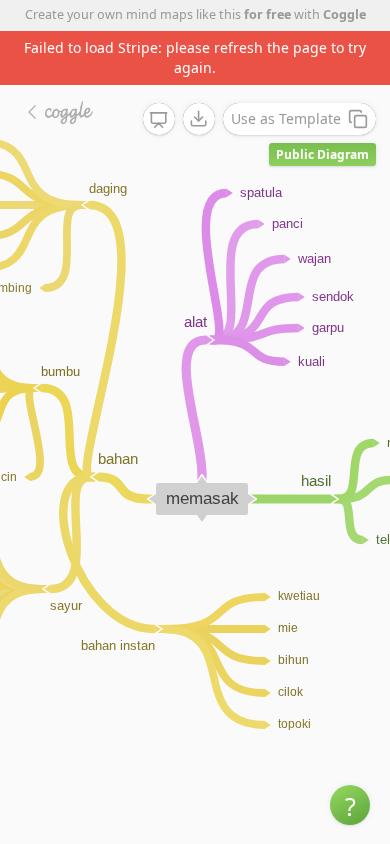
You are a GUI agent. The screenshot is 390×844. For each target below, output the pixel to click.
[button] (350, 805)
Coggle (344, 14)
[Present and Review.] (159, 120)
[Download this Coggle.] (199, 119)
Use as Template (286, 118)
